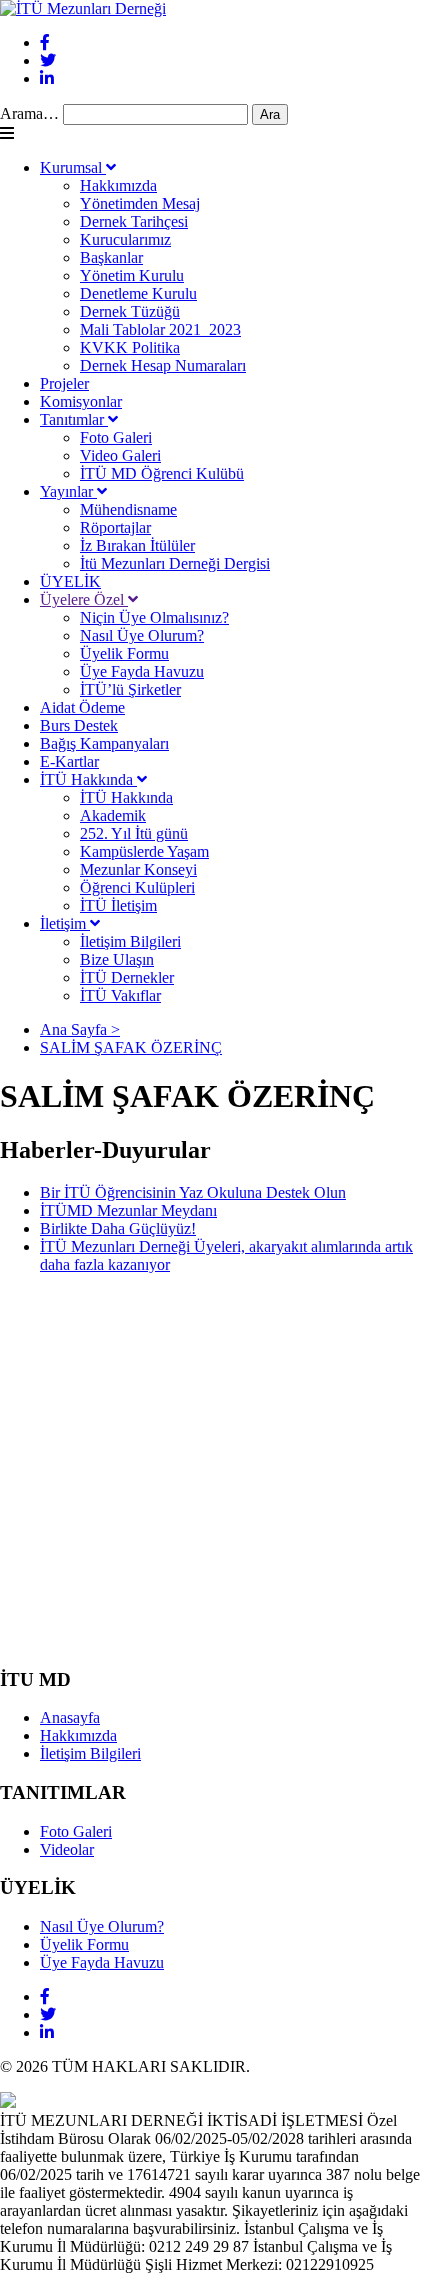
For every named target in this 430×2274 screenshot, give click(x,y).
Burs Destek (79, 725)
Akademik (113, 815)
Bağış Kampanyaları (104, 743)
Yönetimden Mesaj (140, 203)
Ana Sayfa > (80, 1029)
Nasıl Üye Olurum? (142, 635)
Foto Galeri (116, 437)
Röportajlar (115, 527)
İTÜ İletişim (118, 905)
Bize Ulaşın (117, 959)
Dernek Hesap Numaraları (163, 365)
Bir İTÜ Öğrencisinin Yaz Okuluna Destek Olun (193, 1192)
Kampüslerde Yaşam (144, 851)
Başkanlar (111, 257)
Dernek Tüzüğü (130, 311)
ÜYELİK (70, 581)
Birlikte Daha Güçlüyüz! (118, 1228)
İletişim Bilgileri (130, 941)
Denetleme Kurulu (138, 293)
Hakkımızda (118, 185)
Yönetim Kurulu (132, 275)
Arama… (29, 113)
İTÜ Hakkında (88, 779)
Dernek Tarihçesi (134, 221)
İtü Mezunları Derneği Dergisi (175, 563)
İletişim (65, 923)
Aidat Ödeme (82, 707)
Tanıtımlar (74, 419)
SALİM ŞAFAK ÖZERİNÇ (131, 1047)
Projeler (64, 383)
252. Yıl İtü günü (134, 833)
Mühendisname (128, 509)
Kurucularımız (125, 239)
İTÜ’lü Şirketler (130, 689)
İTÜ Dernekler (127, 977)
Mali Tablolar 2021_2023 (160, 329)
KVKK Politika (130, 347)
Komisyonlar (81, 401)
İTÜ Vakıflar (120, 995)
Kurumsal (73, 167)
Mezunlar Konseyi (138, 869)
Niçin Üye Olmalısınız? (154, 617)
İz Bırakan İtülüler (137, 545)
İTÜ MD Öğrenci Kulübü (162, 473)
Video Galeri (120, 455)
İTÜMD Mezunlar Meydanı (128, 1210)
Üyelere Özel (84, 599)
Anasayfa (70, 1717)
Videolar (67, 1849)
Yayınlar (68, 491)
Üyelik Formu (124, 653)
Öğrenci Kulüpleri (137, 887)
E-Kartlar (69, 761)
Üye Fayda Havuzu (142, 671)
